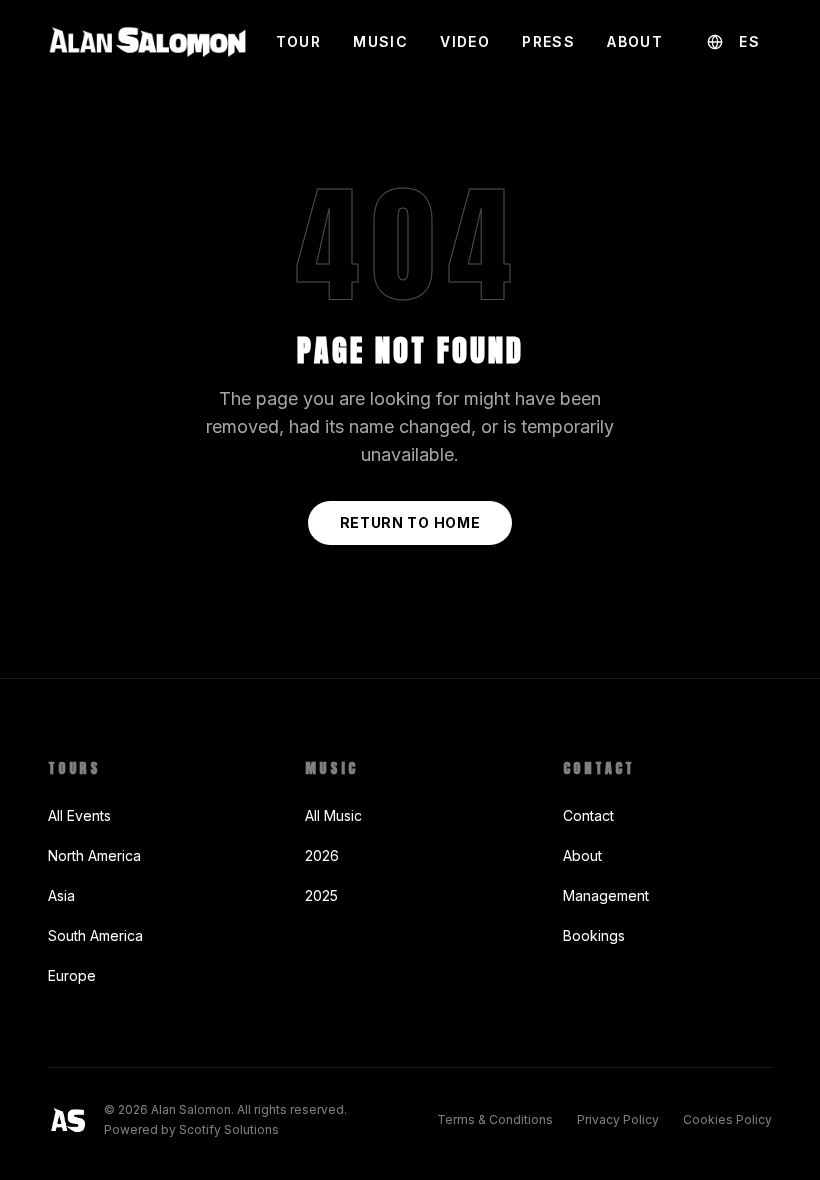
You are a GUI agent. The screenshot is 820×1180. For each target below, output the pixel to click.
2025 (321, 895)
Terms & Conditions (495, 1119)
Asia (61, 895)
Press (548, 41)
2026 (322, 855)
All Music (333, 815)
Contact (588, 815)
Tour (299, 41)
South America (95, 935)
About (635, 41)
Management (606, 895)
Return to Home (410, 522)
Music (380, 41)
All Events (79, 815)
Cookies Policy (727, 1119)
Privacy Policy (618, 1119)
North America (94, 855)
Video (465, 41)
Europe (72, 975)
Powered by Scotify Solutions (191, 1129)
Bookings (594, 935)
